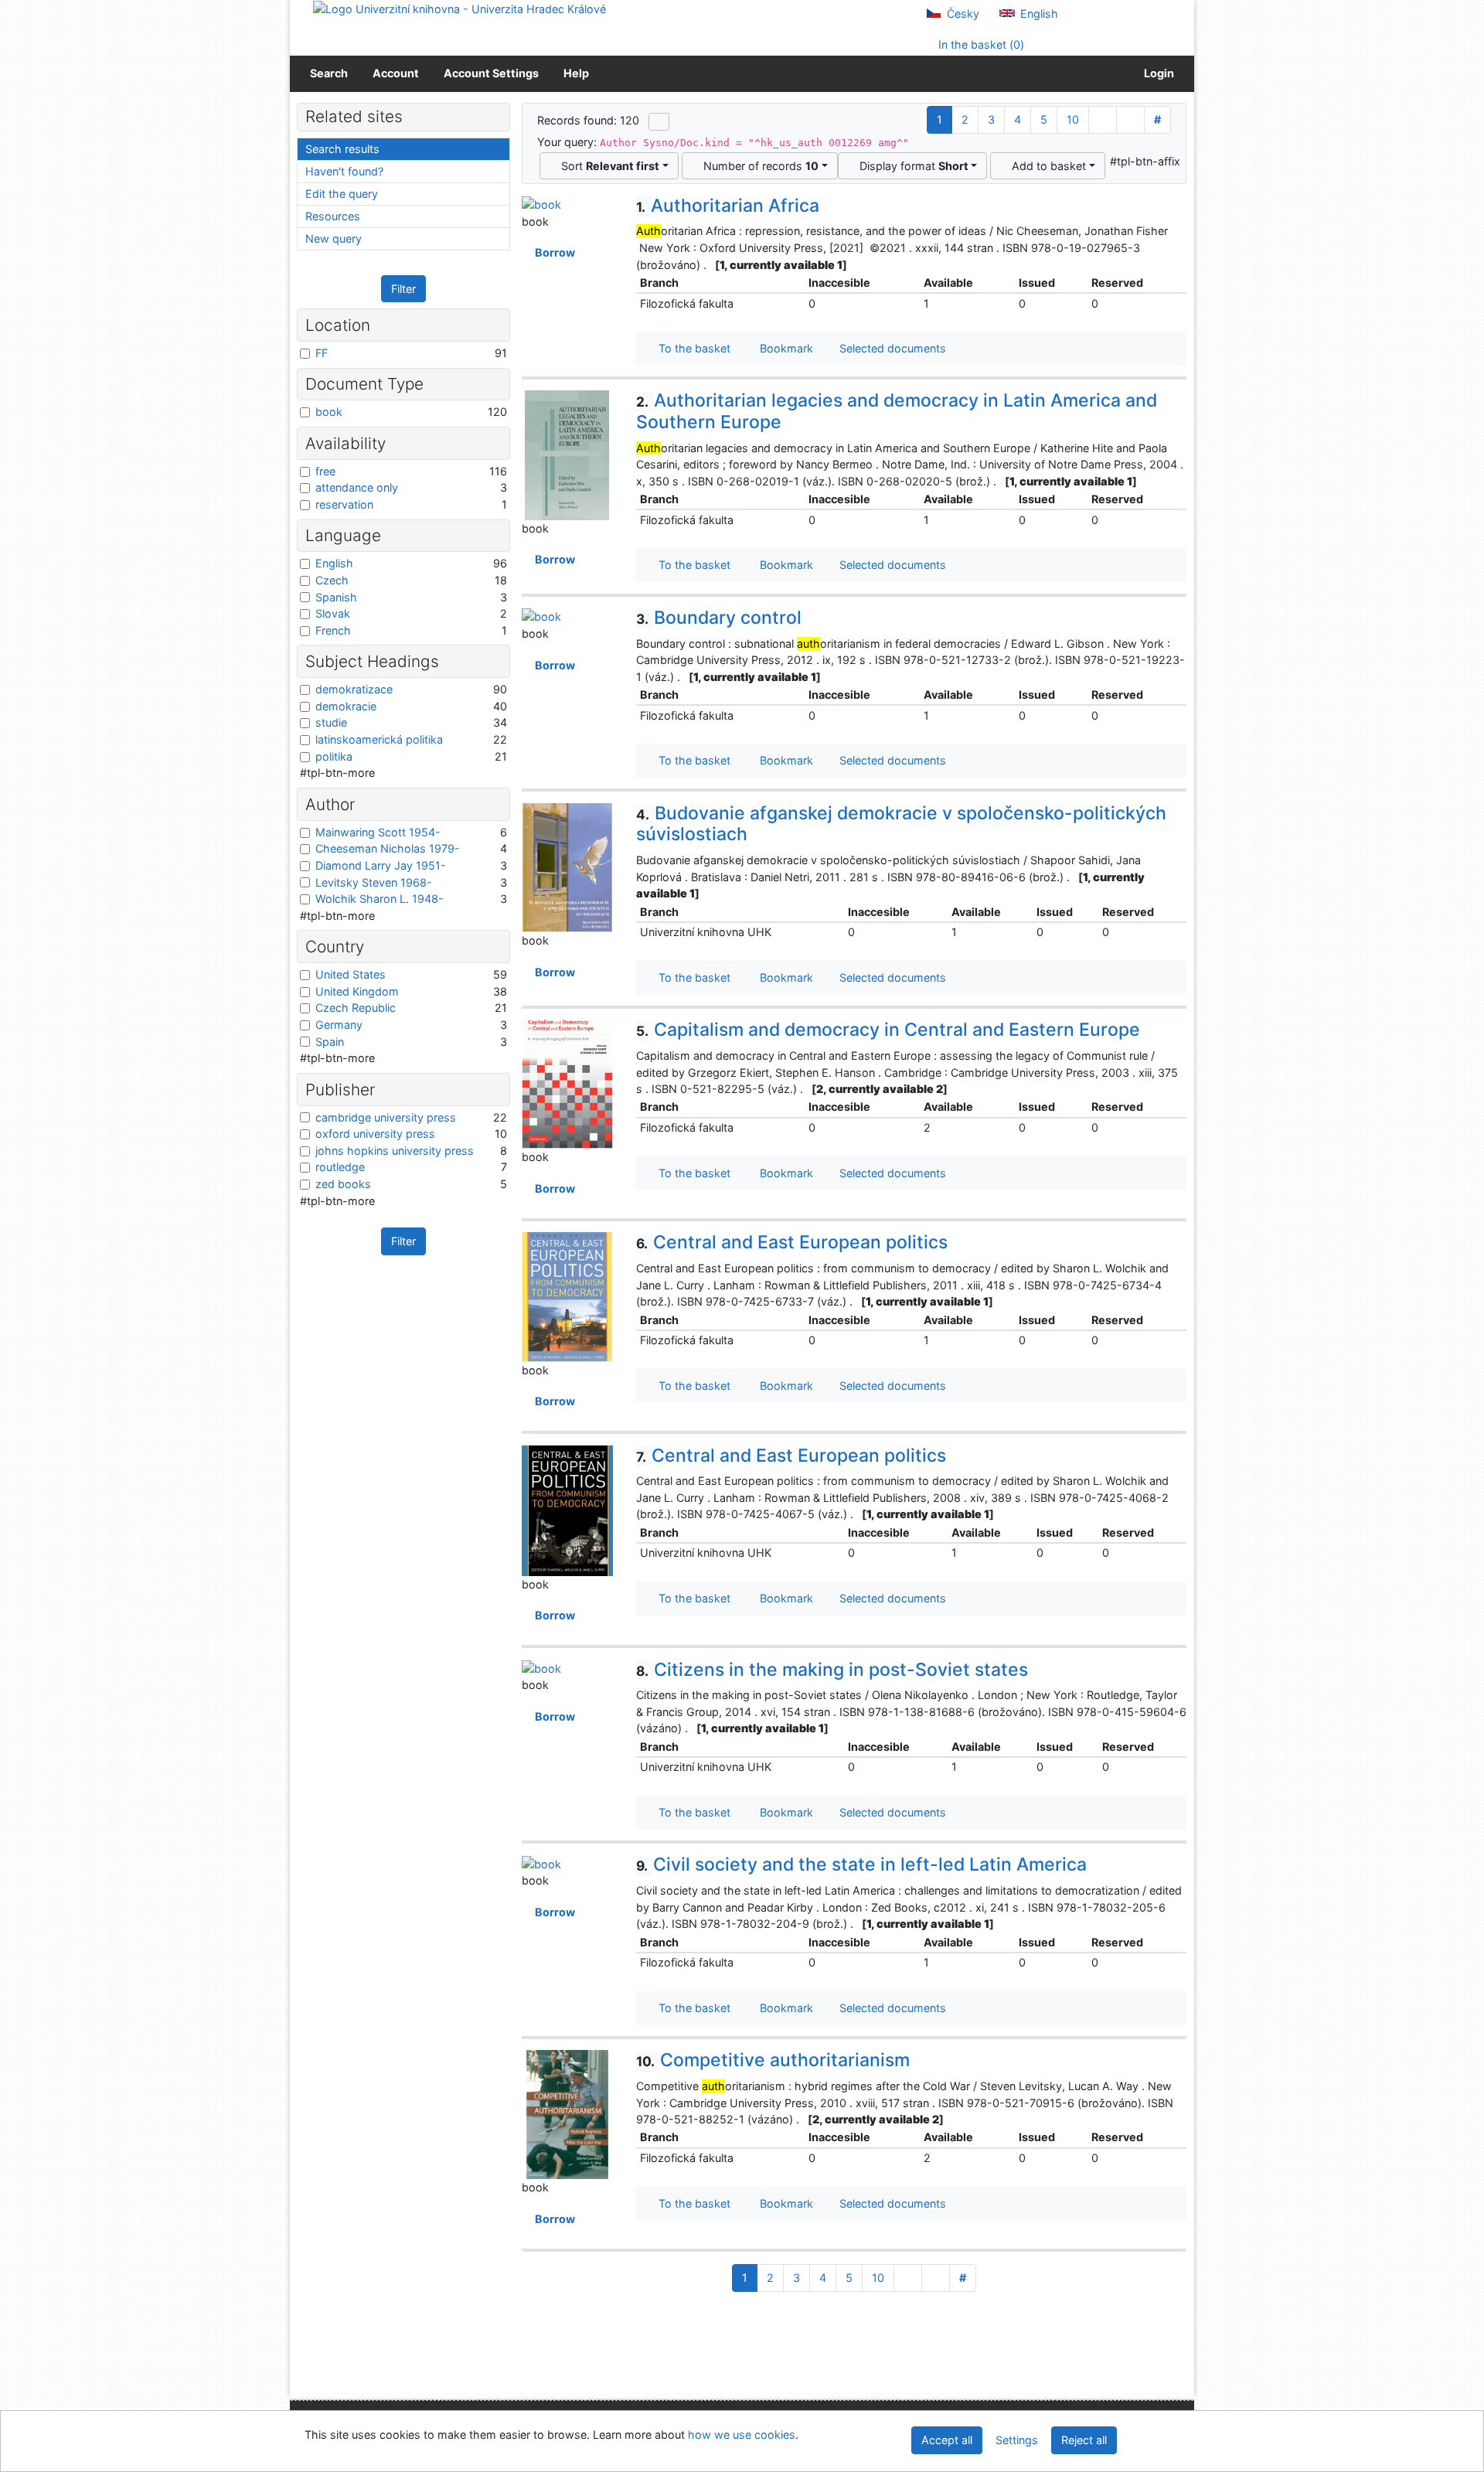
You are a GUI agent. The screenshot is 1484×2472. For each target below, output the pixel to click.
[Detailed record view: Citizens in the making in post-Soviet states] (541, 1668)
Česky (962, 14)
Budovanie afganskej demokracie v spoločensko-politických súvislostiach (901, 824)
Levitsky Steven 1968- (374, 882)
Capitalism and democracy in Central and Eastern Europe (888, 1030)
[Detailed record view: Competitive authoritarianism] (567, 2114)
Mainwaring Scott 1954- (378, 832)
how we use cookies (742, 2435)
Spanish (336, 597)
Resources (333, 216)
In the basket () (980, 44)
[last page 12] (1130, 120)
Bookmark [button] (783, 348)
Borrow (553, 252)
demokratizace (354, 689)
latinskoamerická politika (379, 739)
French (333, 630)
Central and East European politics (792, 1242)
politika (334, 756)
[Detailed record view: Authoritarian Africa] (541, 204)
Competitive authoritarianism (773, 2060)
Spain (330, 1042)
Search (329, 73)
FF (322, 353)
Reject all (1084, 2440)
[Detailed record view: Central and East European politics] (567, 1296)
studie (331, 722)
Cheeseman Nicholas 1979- (388, 848)
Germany (339, 1025)
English (1038, 14)
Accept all (947, 2440)
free (325, 471)
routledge (340, 1167)
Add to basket (1046, 166)
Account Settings (491, 73)
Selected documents (891, 348)
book (329, 412)
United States (351, 974)
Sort (607, 166)
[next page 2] (1103, 120)
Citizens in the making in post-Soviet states (832, 1670)
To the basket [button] (691, 348)
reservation (344, 504)
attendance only (357, 487)
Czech (332, 580)
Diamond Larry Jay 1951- (381, 865)
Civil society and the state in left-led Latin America (861, 1864)
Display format (911, 166)
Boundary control (719, 618)
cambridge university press (386, 1117)
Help (576, 73)
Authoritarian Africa (728, 206)
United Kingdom (357, 991)
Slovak (333, 613)
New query (334, 238)
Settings (1017, 2440)
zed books (343, 1184)
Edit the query (342, 194)
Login (1157, 73)
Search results (342, 149)
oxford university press (375, 1134)
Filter (403, 289)
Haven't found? (344, 171)
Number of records (758, 166)
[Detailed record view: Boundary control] (541, 616)
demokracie (346, 706)
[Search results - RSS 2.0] (659, 121)
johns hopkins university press (395, 1151)
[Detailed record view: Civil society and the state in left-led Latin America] (541, 1863)
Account (396, 73)
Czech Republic (356, 1008)
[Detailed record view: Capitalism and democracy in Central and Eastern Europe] (567, 1083)
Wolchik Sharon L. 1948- (380, 899)
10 (1073, 119)
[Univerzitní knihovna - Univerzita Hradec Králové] (459, 8)
